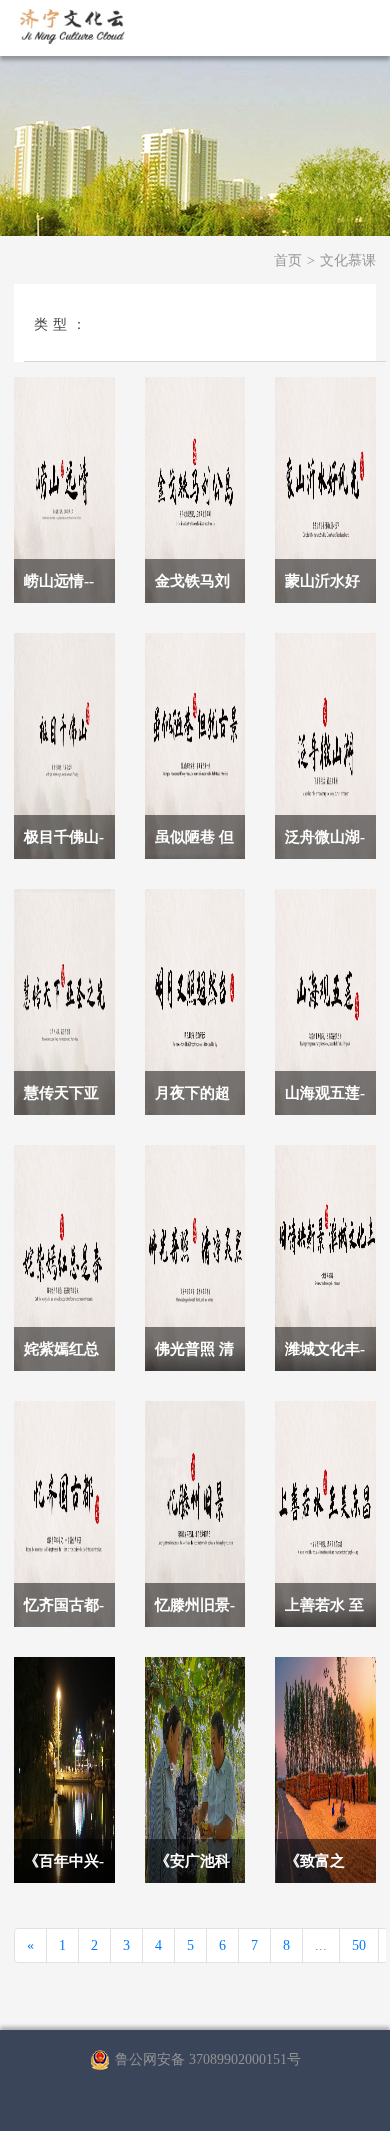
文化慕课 (348, 260)
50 (359, 1945)
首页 (288, 260)
